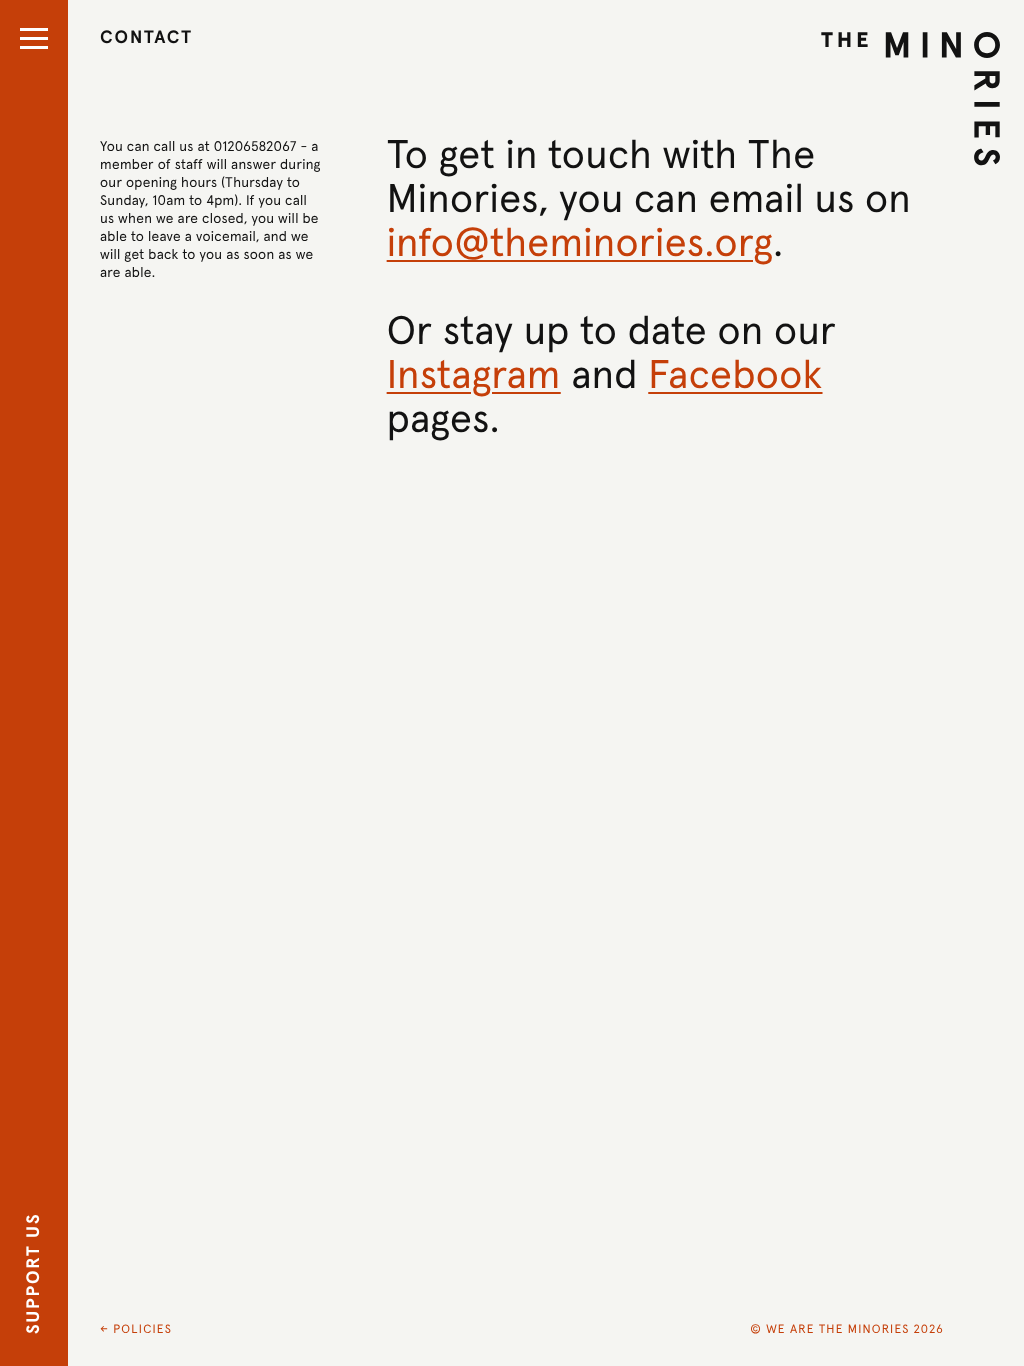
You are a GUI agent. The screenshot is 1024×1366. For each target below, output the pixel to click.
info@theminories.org (580, 243)
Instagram (474, 375)
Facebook (735, 375)
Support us (34, 1273)
